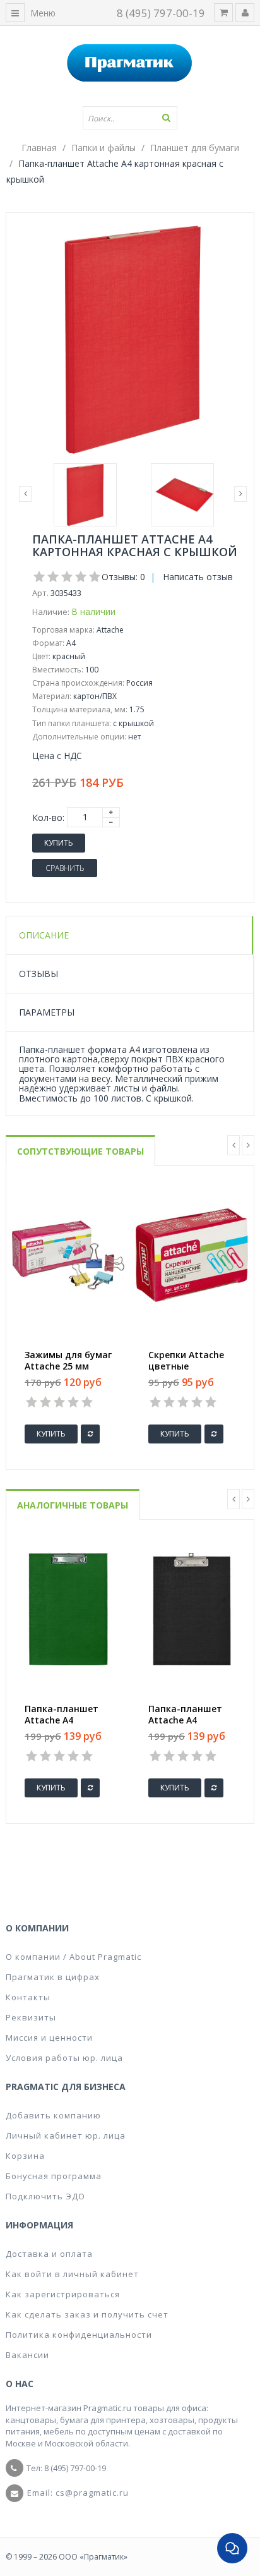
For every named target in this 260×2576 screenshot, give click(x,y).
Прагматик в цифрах (53, 1977)
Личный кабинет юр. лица (66, 2136)
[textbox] (130, 118)
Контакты (28, 1997)
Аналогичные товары (73, 1505)
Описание (44, 935)
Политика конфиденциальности (79, 2335)
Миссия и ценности (49, 2038)
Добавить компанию (53, 2115)
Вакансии (27, 2355)
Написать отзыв (198, 577)
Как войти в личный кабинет (72, 2274)
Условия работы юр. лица (64, 2058)
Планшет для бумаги (195, 148)
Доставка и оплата (49, 2254)
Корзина (25, 2156)
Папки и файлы (103, 148)
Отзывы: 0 (123, 577)
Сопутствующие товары (80, 1151)
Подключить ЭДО (45, 2196)
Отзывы (38, 974)
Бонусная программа (54, 2176)
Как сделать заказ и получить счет (87, 2314)
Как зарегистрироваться (63, 2294)
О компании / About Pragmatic (74, 1957)
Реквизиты (31, 2017)
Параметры (47, 1012)
